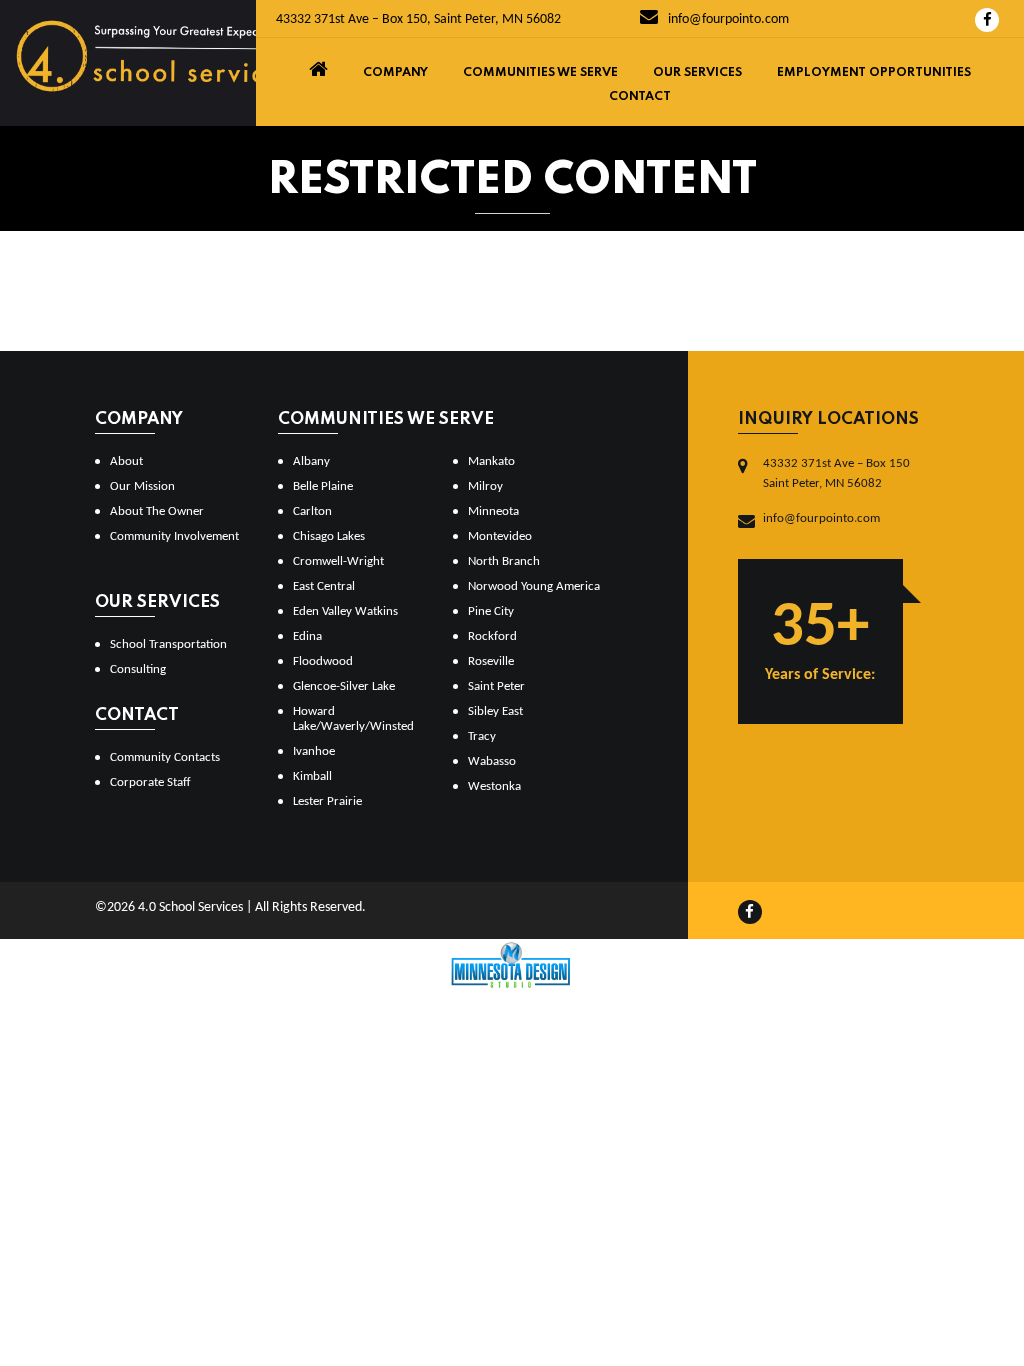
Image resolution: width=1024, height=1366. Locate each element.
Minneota (493, 511)
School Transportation (168, 644)
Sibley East (495, 711)
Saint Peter (496, 686)
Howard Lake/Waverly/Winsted (353, 719)
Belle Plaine (323, 486)
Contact (640, 97)
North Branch (504, 561)
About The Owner (157, 511)
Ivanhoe (314, 751)
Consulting (138, 669)
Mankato (491, 461)
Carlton (312, 511)
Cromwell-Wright (338, 561)
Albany (311, 461)
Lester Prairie (327, 801)
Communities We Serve (540, 73)
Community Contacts (165, 757)
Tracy (482, 736)
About (126, 461)
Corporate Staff (150, 782)
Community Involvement (174, 536)
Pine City (491, 611)
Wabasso (492, 761)
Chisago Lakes (329, 536)
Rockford (492, 636)
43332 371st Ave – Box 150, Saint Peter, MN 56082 (418, 19)
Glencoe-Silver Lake (344, 686)
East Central (324, 586)
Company (395, 73)
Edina (307, 636)
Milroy (485, 486)
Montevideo (500, 536)
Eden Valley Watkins (345, 611)
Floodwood (323, 661)
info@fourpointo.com (727, 19)
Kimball (312, 776)
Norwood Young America (534, 586)
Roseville (491, 661)
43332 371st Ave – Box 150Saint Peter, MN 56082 (836, 473)
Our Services (697, 73)
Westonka (494, 786)
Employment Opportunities (874, 73)
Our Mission (142, 486)
